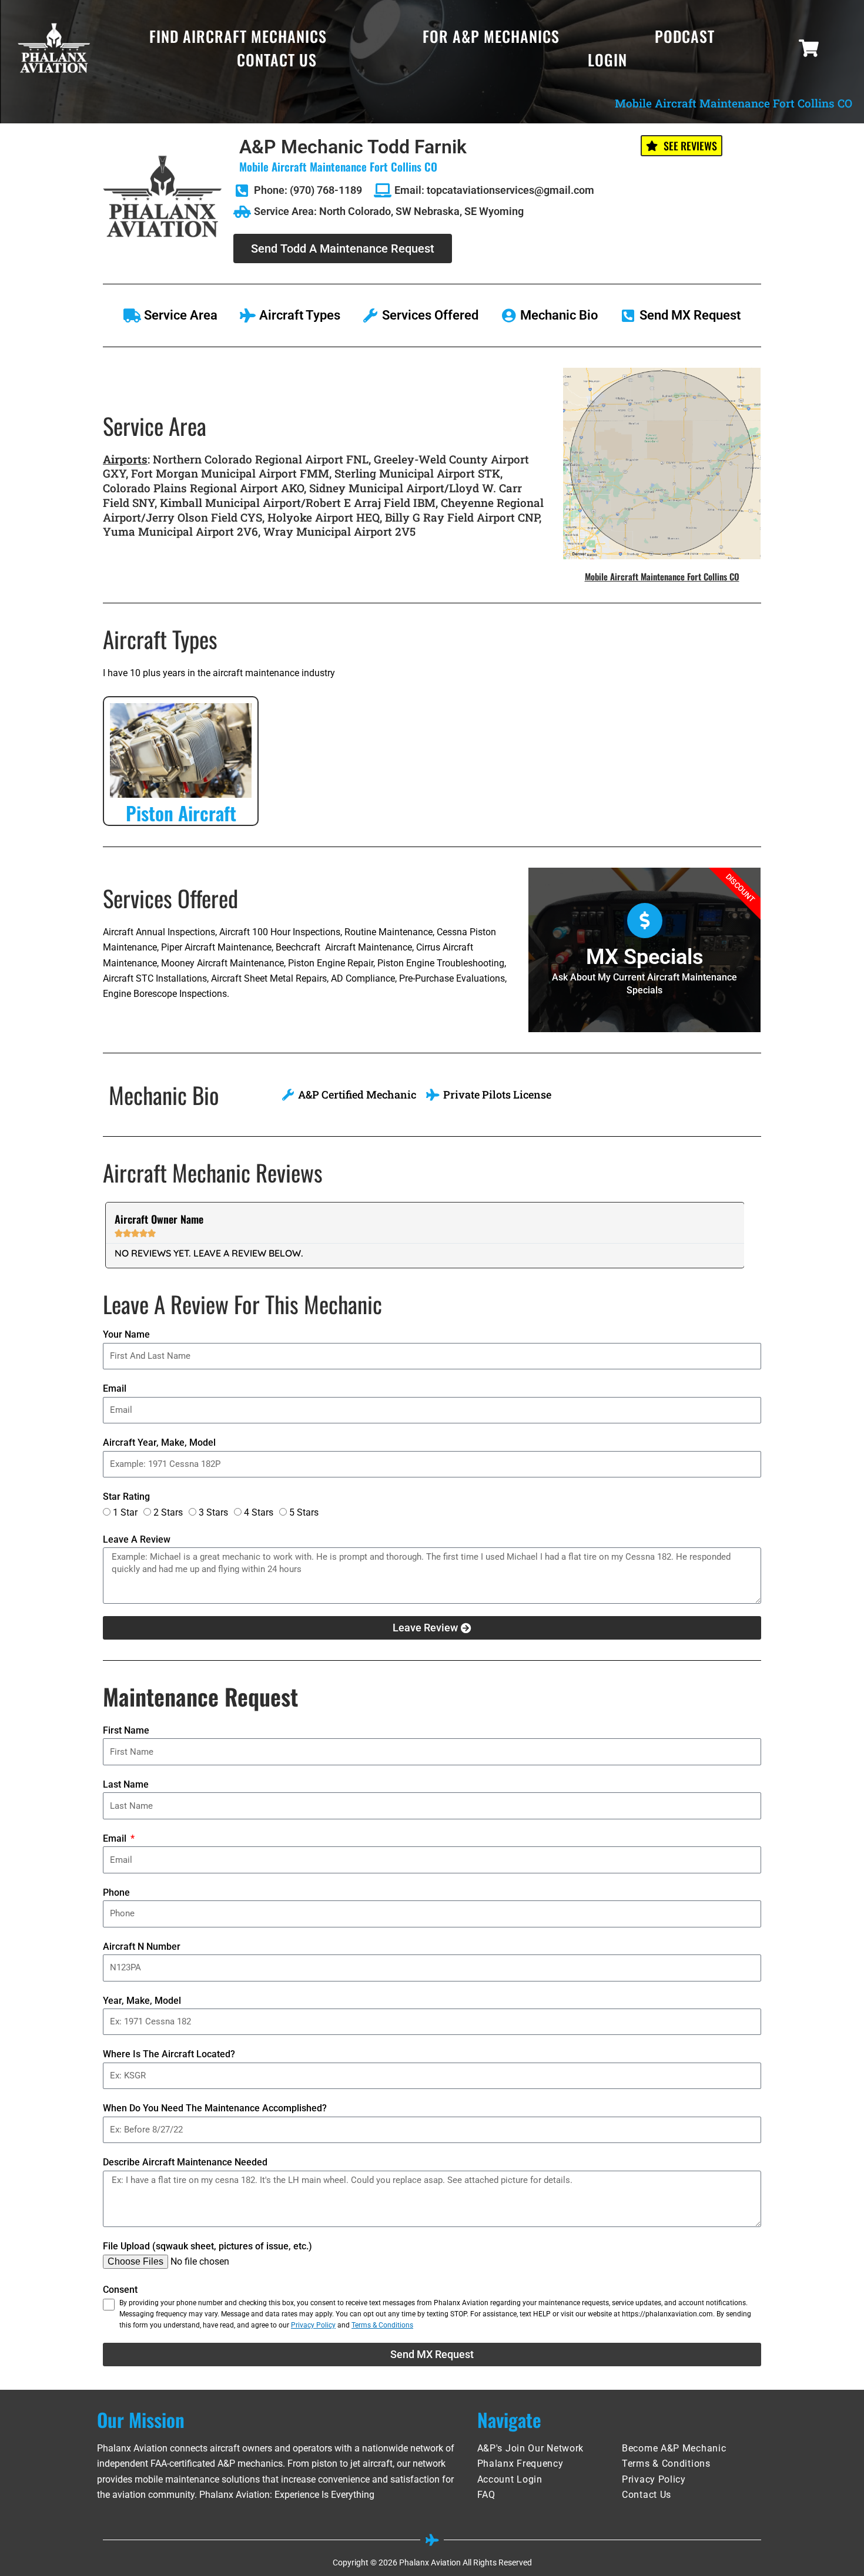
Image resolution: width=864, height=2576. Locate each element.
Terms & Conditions (382, 2325)
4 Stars (259, 1512)
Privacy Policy (313, 2325)
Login (607, 60)
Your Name (126, 1334)
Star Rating (126, 1497)
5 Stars (304, 1512)
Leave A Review (137, 1539)
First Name (126, 1730)
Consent (120, 2290)
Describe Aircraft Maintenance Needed (185, 2162)
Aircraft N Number (142, 1947)
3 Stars (213, 1512)
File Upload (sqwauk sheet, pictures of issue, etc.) (207, 2246)
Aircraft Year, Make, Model (159, 1443)
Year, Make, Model (142, 2001)
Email (115, 1388)
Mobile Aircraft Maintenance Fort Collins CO (662, 576)
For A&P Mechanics (491, 36)
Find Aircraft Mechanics (238, 36)
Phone (116, 1892)
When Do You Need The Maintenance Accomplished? (215, 2108)
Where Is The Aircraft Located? (169, 2054)
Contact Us (277, 60)
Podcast (685, 36)
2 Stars (168, 1512)
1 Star (125, 1512)
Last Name (126, 1784)
